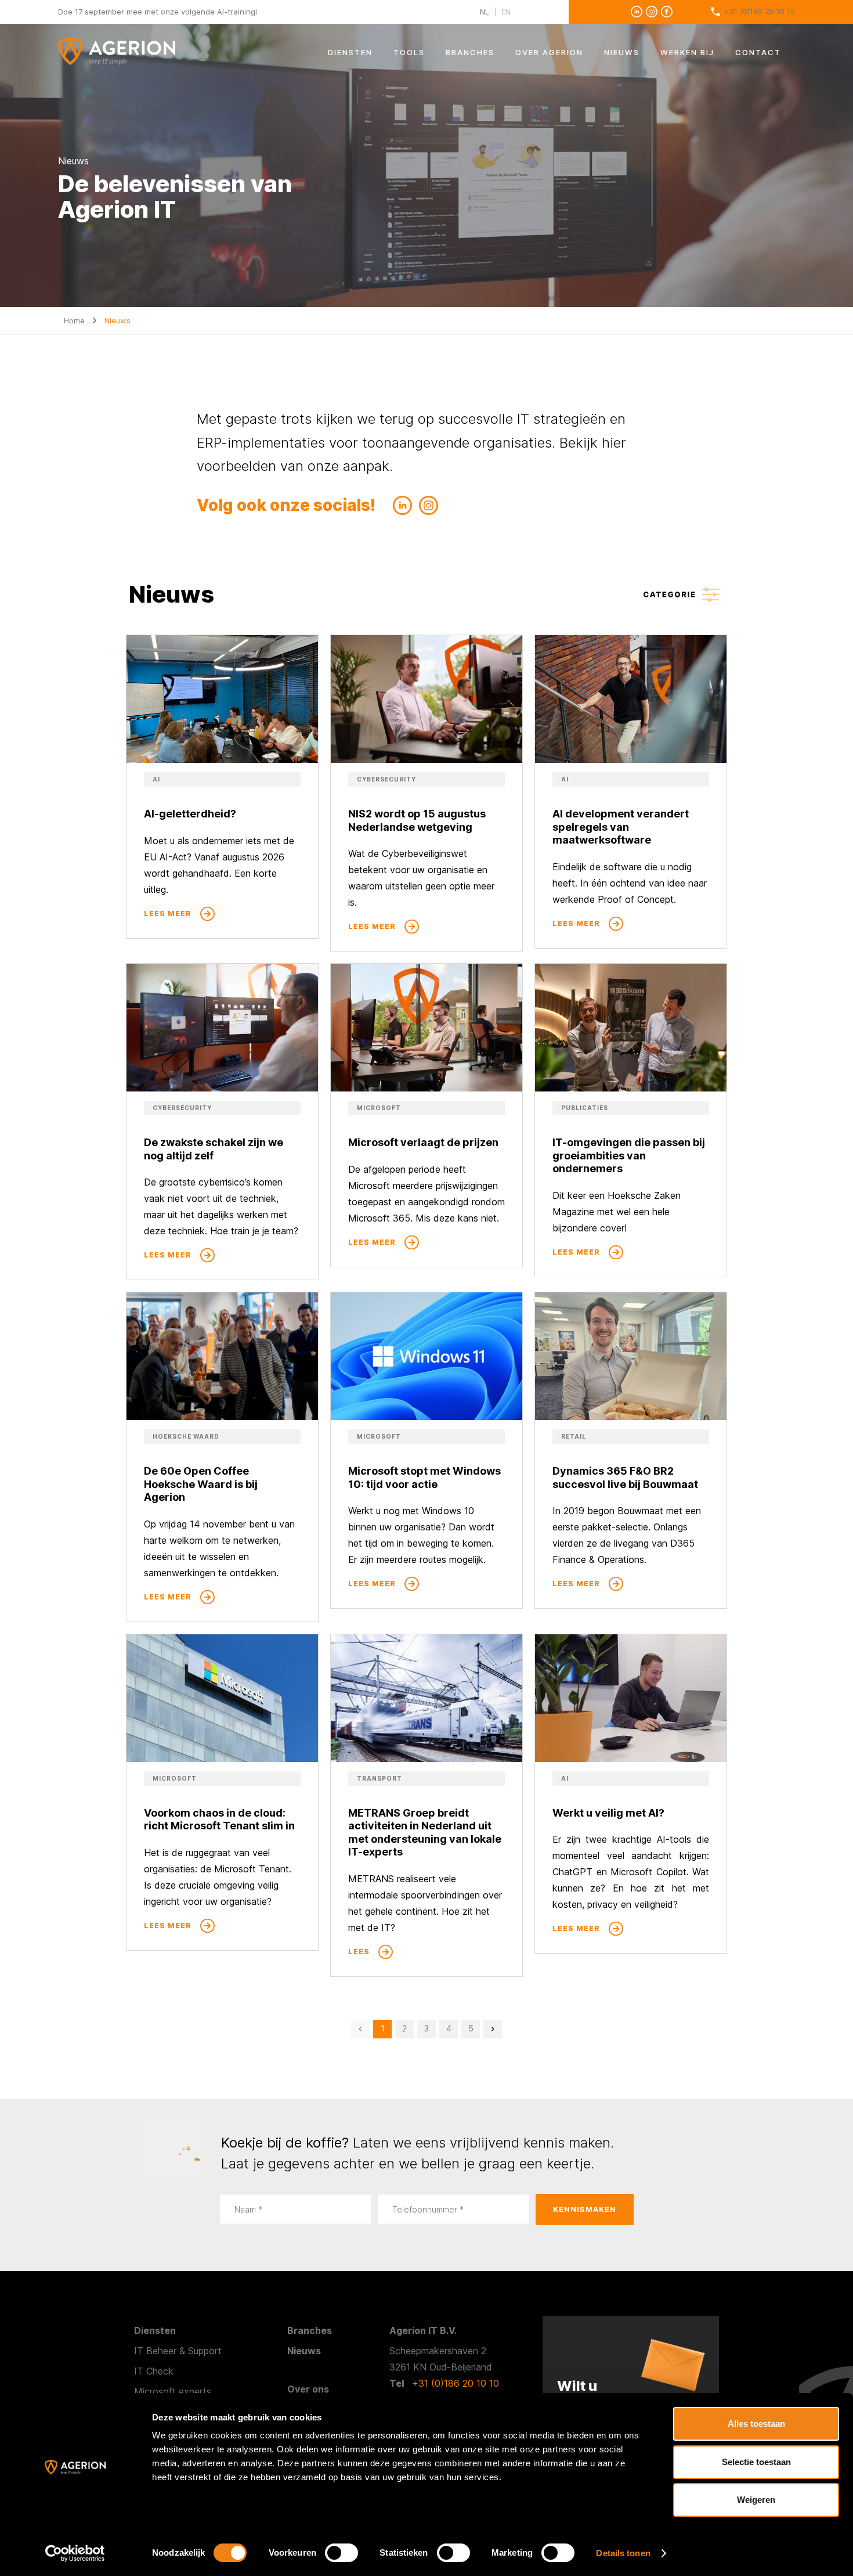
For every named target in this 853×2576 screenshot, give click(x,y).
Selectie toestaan (756, 2462)
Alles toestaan (756, 2424)
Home (74, 320)
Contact (758, 52)
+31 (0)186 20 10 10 (760, 11)
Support (205, 2351)
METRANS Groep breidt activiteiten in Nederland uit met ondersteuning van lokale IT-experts (425, 1833)
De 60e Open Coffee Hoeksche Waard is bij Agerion (201, 1484)
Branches (470, 52)
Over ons (308, 2389)
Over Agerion (549, 52)
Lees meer (168, 914)
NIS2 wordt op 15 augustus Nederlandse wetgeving (417, 820)
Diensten (350, 52)
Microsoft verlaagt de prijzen (423, 1142)
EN (506, 12)
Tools (409, 52)
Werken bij (687, 52)
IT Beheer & (161, 2351)
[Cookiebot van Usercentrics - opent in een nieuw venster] (75, 2553)
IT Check (154, 2371)
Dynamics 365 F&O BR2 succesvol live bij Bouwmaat (625, 1478)
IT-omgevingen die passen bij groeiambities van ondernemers (629, 1155)
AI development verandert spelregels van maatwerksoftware (621, 827)
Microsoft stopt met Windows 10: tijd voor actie (424, 1478)
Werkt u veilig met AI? (608, 1813)
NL (485, 12)
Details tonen (623, 2553)
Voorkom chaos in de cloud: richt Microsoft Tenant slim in (219, 1820)
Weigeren (756, 2500)
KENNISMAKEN (585, 2209)
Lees (359, 1952)
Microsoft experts (173, 2391)
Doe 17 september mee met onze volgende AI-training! (158, 12)
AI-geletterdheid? (190, 814)
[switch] (341, 2553)
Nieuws (622, 52)
